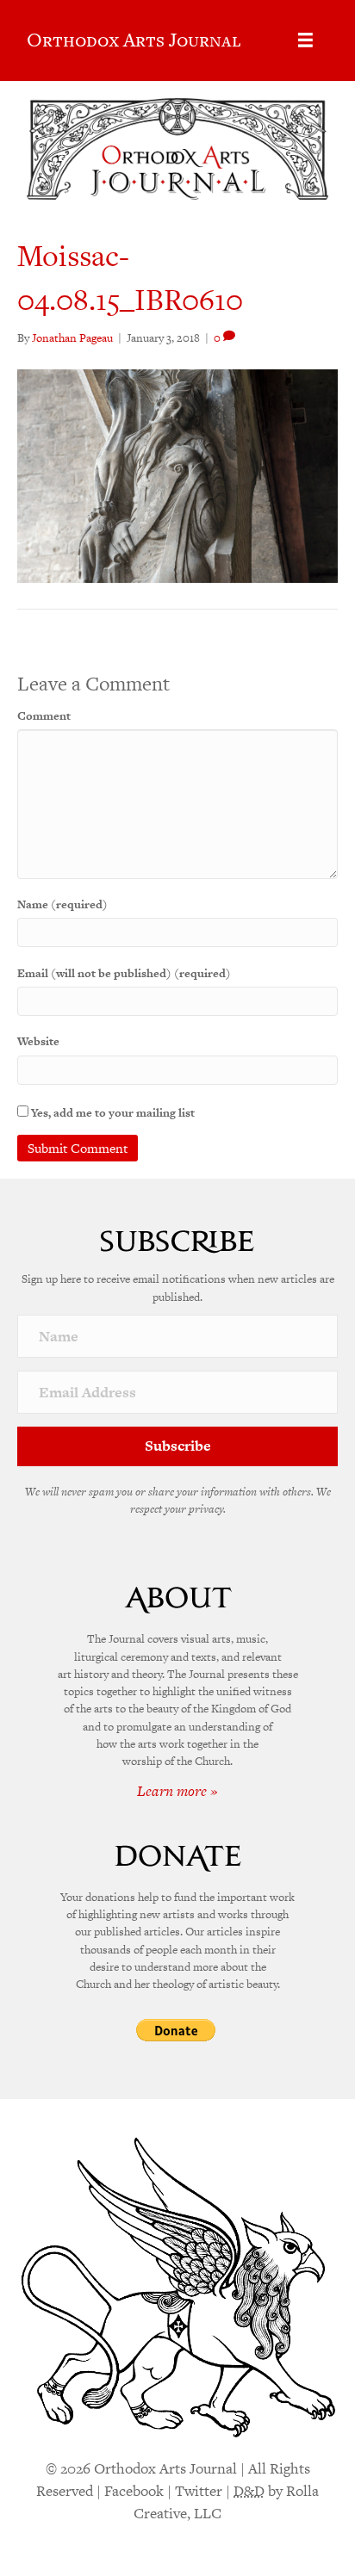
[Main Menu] (305, 40)
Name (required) (62, 904)
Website (38, 1041)
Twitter (199, 2491)
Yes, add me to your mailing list (112, 1113)
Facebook (134, 2491)
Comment (44, 716)
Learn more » (177, 1791)
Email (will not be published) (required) (124, 973)
